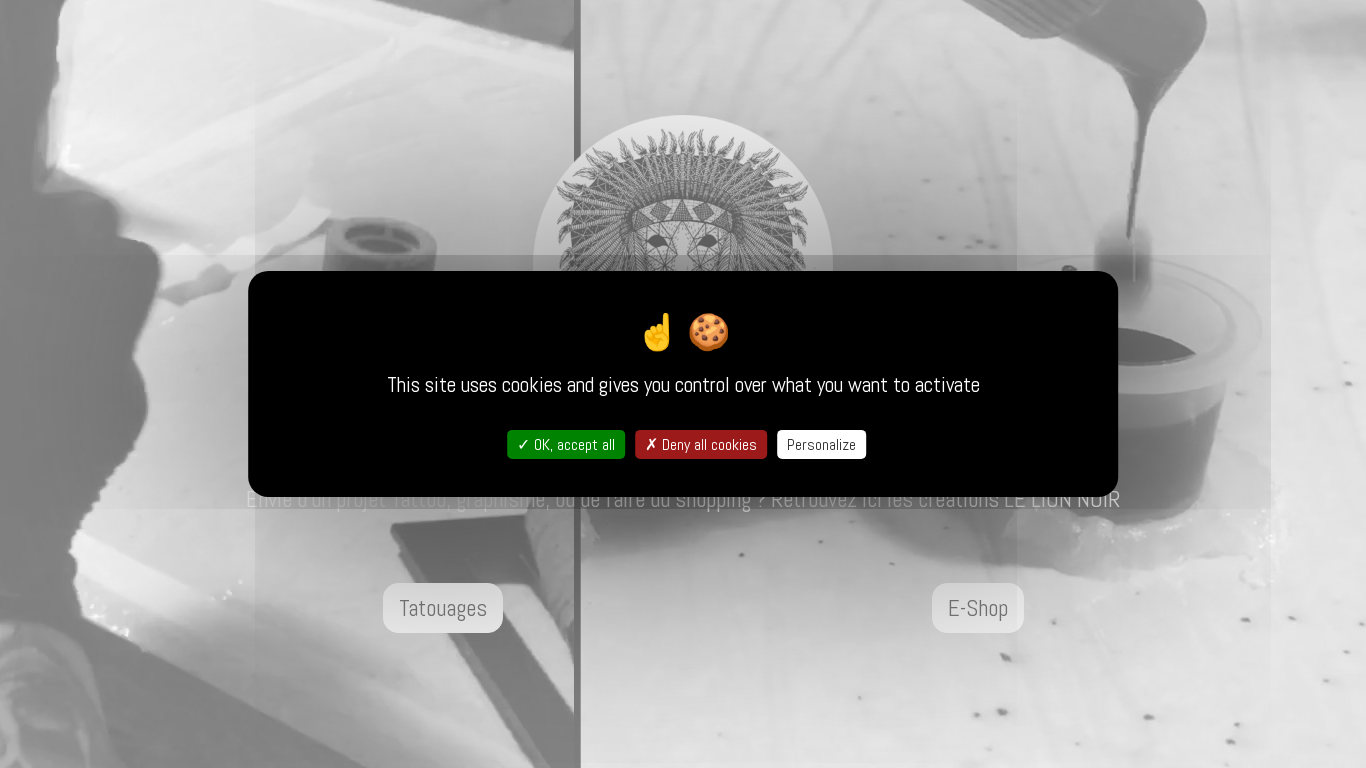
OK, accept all (572, 444)
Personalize (821, 444)
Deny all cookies (707, 444)
